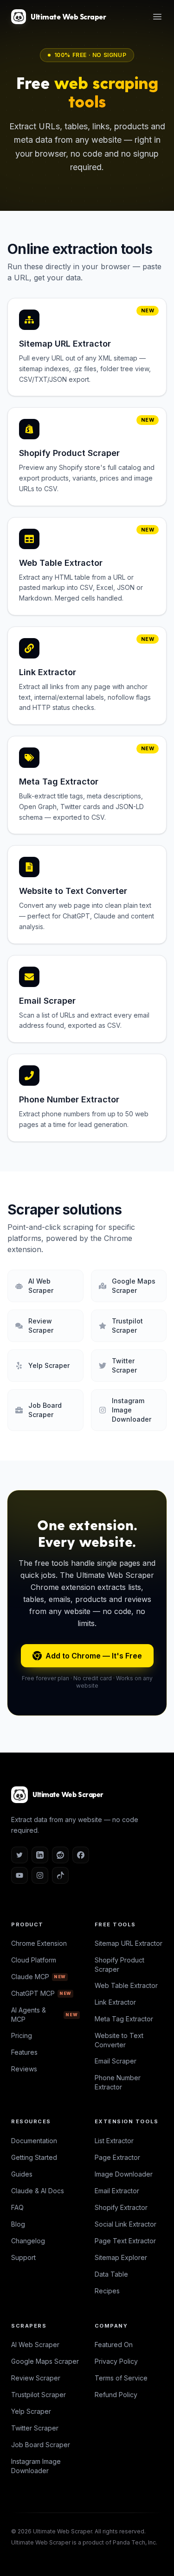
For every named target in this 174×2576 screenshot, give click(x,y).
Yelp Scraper (31, 2411)
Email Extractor (117, 2191)
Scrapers (29, 2326)
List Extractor (114, 2141)
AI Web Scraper (35, 2345)
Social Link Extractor (126, 2224)
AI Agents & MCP (45, 2015)
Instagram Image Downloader (36, 2466)
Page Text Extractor (125, 2241)
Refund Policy (116, 2395)
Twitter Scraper (35, 2428)
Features (24, 2052)
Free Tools (115, 1924)
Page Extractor (117, 2157)
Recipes (107, 2291)
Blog (18, 2224)
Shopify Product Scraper (119, 1965)
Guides (22, 2174)
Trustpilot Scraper (39, 2395)
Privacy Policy (116, 2361)
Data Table (111, 2274)
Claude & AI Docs (38, 2191)
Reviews (24, 2069)
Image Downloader (124, 2174)
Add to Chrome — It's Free (94, 1656)
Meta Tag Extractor (124, 2019)
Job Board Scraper (41, 2445)
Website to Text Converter (119, 2040)
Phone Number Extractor (118, 2082)
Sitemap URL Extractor (129, 1943)
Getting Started (34, 2157)
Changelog (28, 2241)
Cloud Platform (34, 1960)
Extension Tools (127, 2121)
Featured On (114, 2345)
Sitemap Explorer (121, 2257)
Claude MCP (39, 1977)
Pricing (22, 2035)
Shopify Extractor (121, 2207)
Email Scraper (116, 2061)
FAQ (17, 2207)
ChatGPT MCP (41, 1993)
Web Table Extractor (126, 1985)
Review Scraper (36, 2378)
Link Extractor (115, 2002)
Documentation (34, 2141)
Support (23, 2257)
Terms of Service (121, 2378)
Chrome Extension (39, 1943)
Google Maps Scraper (45, 2361)
